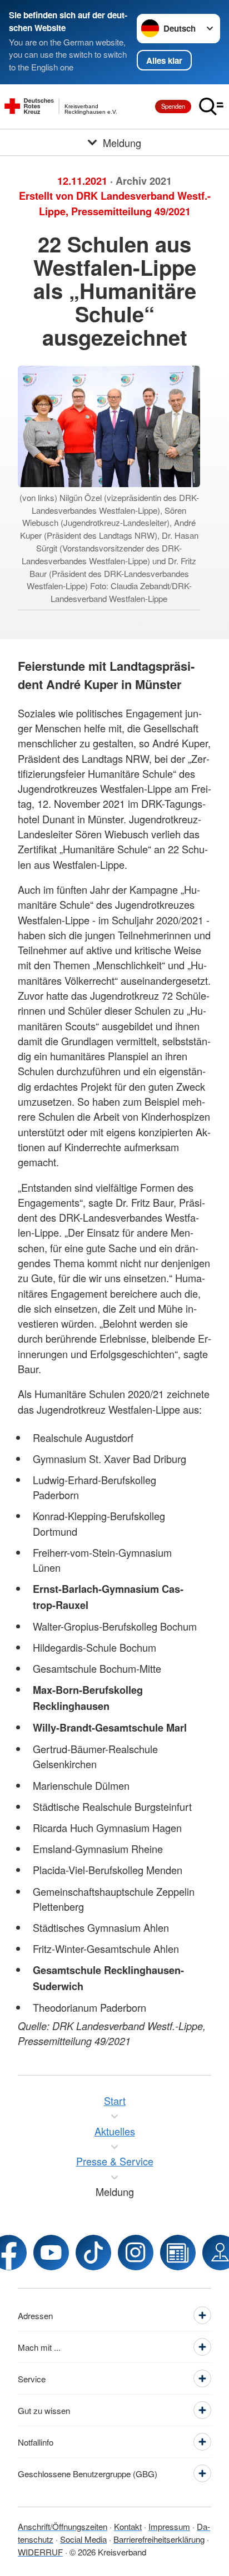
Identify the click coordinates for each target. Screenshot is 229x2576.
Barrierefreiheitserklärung (159, 2539)
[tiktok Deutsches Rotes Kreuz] (93, 2253)
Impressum (169, 2526)
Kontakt (128, 2526)
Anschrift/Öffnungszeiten (63, 2526)
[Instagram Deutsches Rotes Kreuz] (136, 2253)
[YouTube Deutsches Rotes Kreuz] (51, 2253)
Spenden (173, 106)
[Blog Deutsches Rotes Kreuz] (178, 2253)
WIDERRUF (40, 2552)
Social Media (83, 2539)
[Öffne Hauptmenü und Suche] (211, 107)
